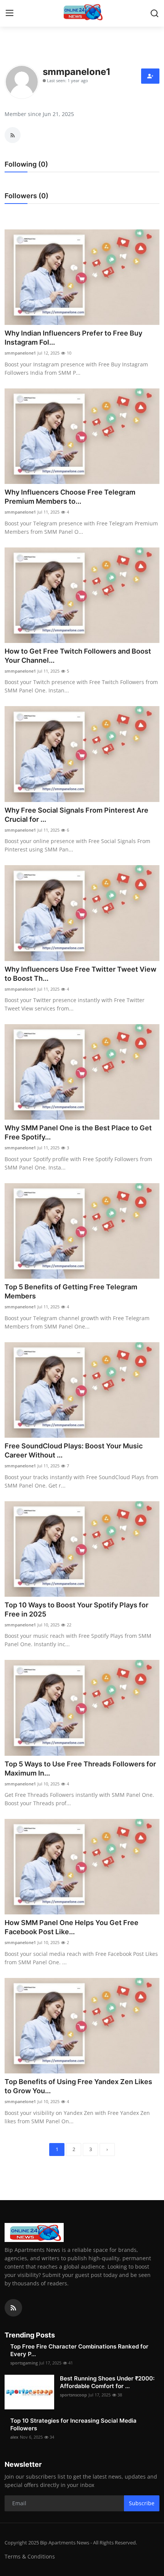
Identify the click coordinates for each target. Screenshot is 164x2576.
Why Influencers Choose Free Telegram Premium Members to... (70, 497)
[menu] (10, 13)
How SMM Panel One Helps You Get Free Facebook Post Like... (72, 1927)
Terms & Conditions (30, 2556)
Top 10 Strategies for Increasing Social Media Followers (73, 2424)
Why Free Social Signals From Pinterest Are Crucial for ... (76, 815)
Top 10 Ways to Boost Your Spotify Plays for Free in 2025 (76, 1609)
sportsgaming (24, 2363)
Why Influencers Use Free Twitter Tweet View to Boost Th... (80, 974)
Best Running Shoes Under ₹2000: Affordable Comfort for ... (107, 2382)
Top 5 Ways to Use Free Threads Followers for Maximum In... (80, 1769)
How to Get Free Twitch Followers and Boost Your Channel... (78, 656)
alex (14, 2437)
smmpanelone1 (20, 353)
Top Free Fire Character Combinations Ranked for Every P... (79, 2350)
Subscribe (142, 2503)
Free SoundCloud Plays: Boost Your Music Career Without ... (74, 1450)
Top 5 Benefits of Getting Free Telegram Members (71, 1291)
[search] (154, 13)
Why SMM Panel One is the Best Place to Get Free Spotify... (78, 1132)
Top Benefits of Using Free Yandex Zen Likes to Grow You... (78, 2086)
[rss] (13, 2308)
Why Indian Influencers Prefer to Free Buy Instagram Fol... (73, 338)
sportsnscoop (73, 2395)
